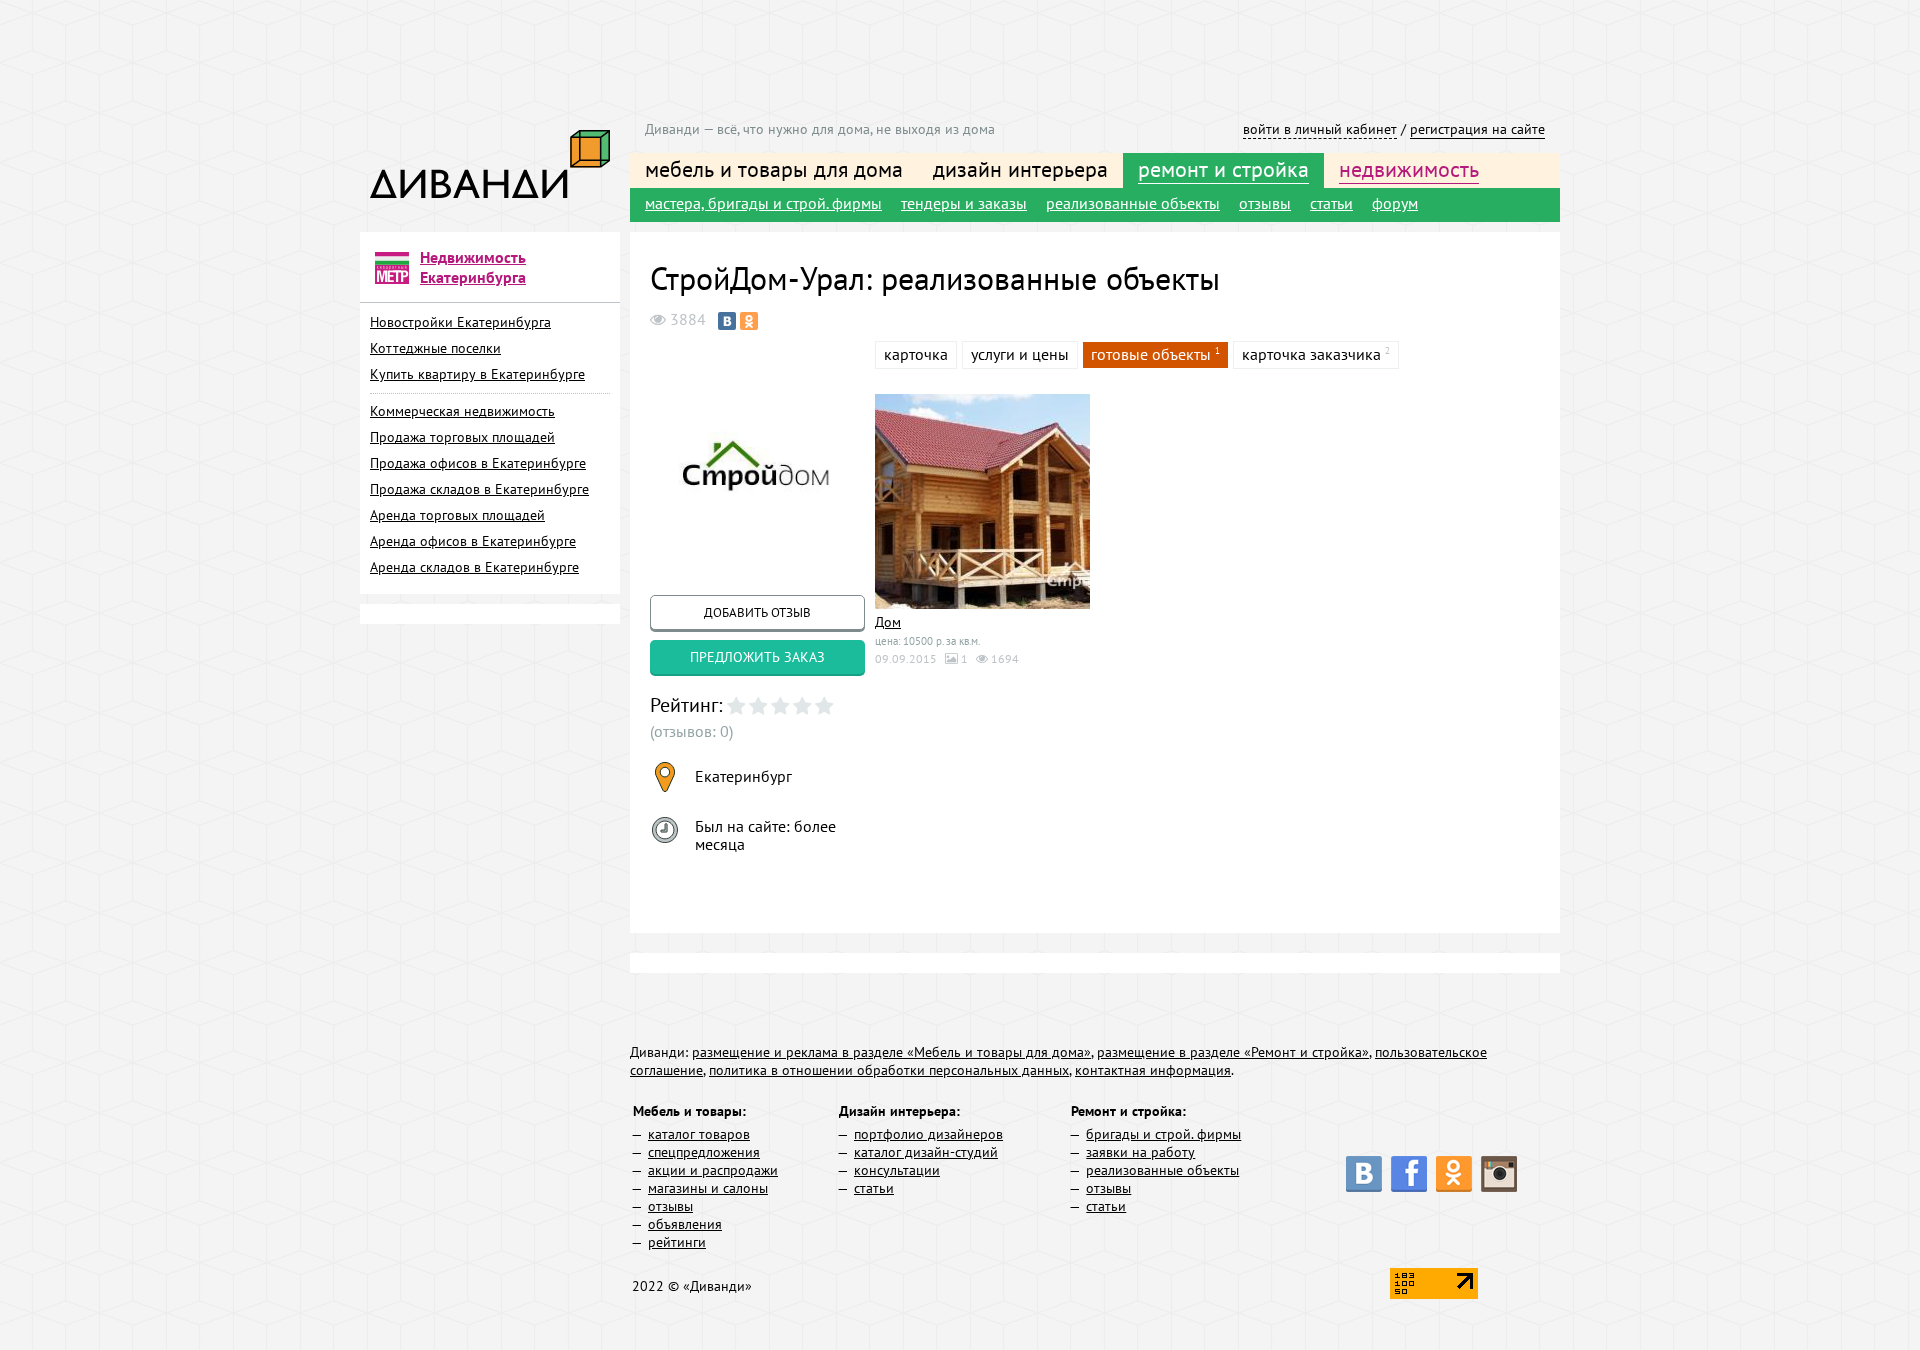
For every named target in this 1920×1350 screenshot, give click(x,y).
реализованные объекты (1133, 203)
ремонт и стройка (1223, 169)
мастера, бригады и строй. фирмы (763, 203)
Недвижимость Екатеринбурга (473, 267)
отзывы (1265, 203)
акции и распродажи (713, 1170)
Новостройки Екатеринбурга (460, 322)
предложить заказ (757, 657)
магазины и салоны (708, 1188)
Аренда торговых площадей (457, 515)
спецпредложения (704, 1152)
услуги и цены (1020, 354)
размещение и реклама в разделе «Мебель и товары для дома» (891, 1052)
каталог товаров (699, 1134)
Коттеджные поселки (435, 348)
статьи (1331, 203)
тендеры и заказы (964, 203)
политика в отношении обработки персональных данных (889, 1070)
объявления (685, 1224)
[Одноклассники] (749, 321)
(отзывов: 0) (691, 731)
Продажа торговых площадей (462, 437)
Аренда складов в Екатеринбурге (474, 567)
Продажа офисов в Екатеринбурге (478, 463)
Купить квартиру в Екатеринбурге (477, 374)
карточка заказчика (1311, 354)
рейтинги (677, 1242)
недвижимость (1409, 169)
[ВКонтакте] (727, 321)
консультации (897, 1170)
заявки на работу (1140, 1152)
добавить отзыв (757, 612)
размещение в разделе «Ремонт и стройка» (1233, 1052)
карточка (916, 354)
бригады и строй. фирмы (1163, 1134)
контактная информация (1153, 1070)
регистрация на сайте (1477, 129)
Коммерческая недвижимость (462, 411)
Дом (888, 622)
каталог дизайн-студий (926, 1152)
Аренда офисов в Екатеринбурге (473, 541)
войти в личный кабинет (1320, 129)
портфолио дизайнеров (928, 1134)
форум (1395, 203)
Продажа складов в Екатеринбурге (479, 489)
